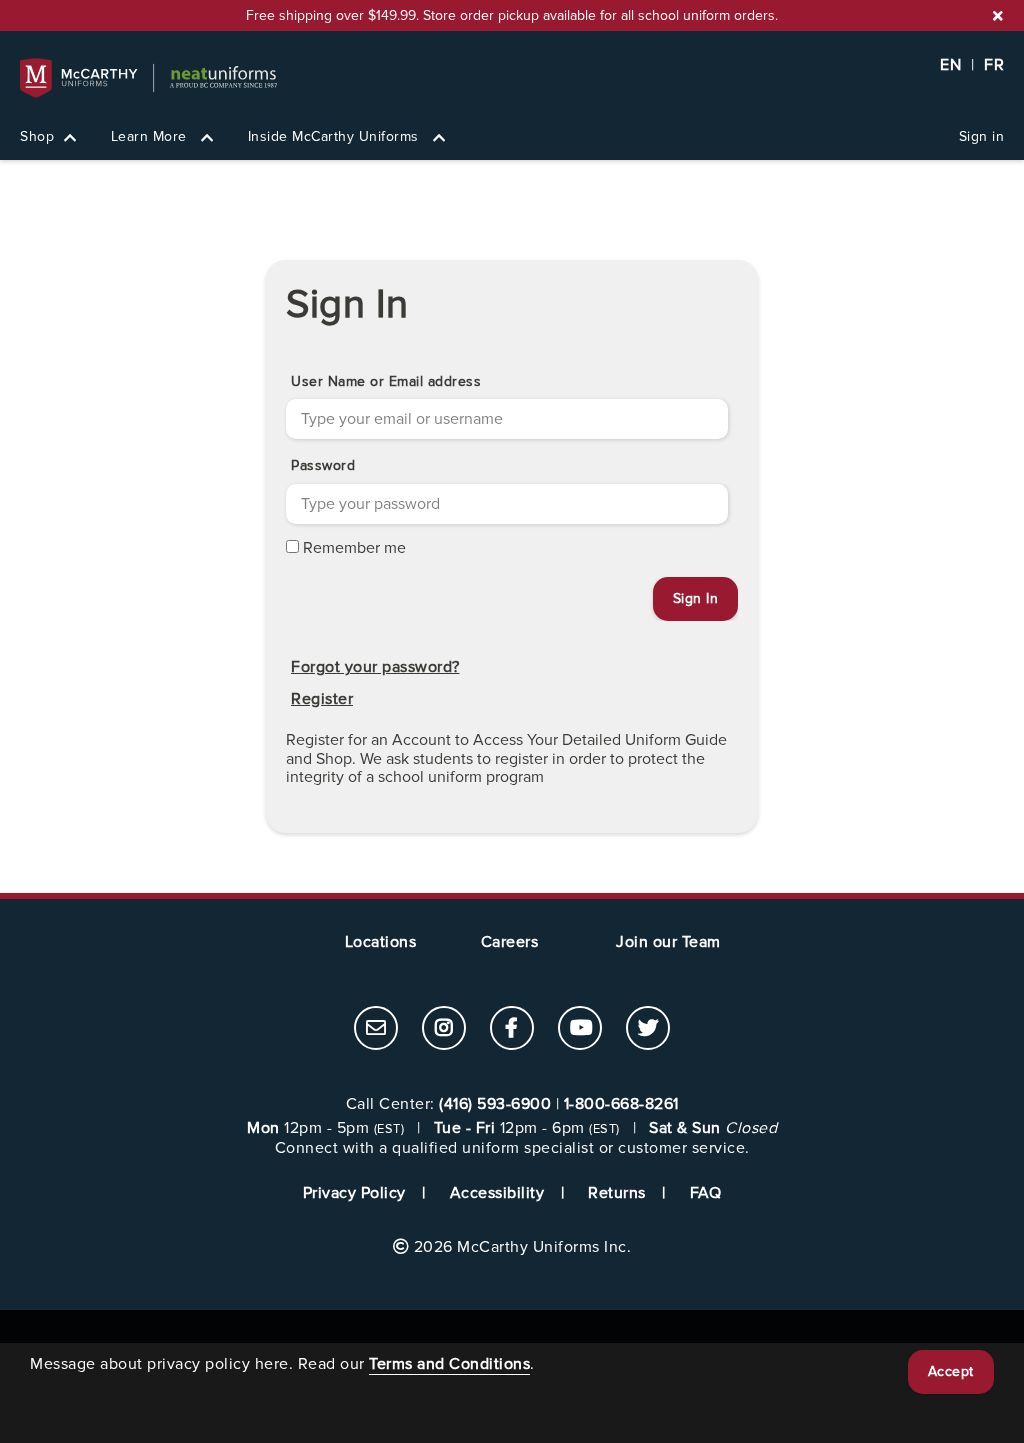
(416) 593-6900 (495, 1104)
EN (950, 65)
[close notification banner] (998, 16)
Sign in (982, 136)
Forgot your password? (375, 667)
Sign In (347, 304)
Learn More (151, 136)
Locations (381, 942)
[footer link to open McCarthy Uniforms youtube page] (580, 1030)
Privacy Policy (354, 1193)
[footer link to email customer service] (376, 1030)
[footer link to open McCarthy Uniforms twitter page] (648, 1030)
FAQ (706, 1193)
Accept (951, 1371)
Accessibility (497, 1193)
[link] (376, 1028)
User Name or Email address (386, 381)
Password (323, 465)
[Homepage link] (512, 78)
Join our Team (668, 942)
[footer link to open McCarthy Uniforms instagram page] (444, 1030)
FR (994, 65)
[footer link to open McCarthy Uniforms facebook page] (512, 1030)
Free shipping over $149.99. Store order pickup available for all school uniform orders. (512, 15)
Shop (37, 136)
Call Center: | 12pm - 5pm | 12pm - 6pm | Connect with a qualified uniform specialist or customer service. (512, 1126)
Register (322, 699)
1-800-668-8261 (621, 1104)
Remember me (354, 548)
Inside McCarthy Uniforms (336, 136)
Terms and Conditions (449, 1364)
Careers (510, 942)
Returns (617, 1193)
